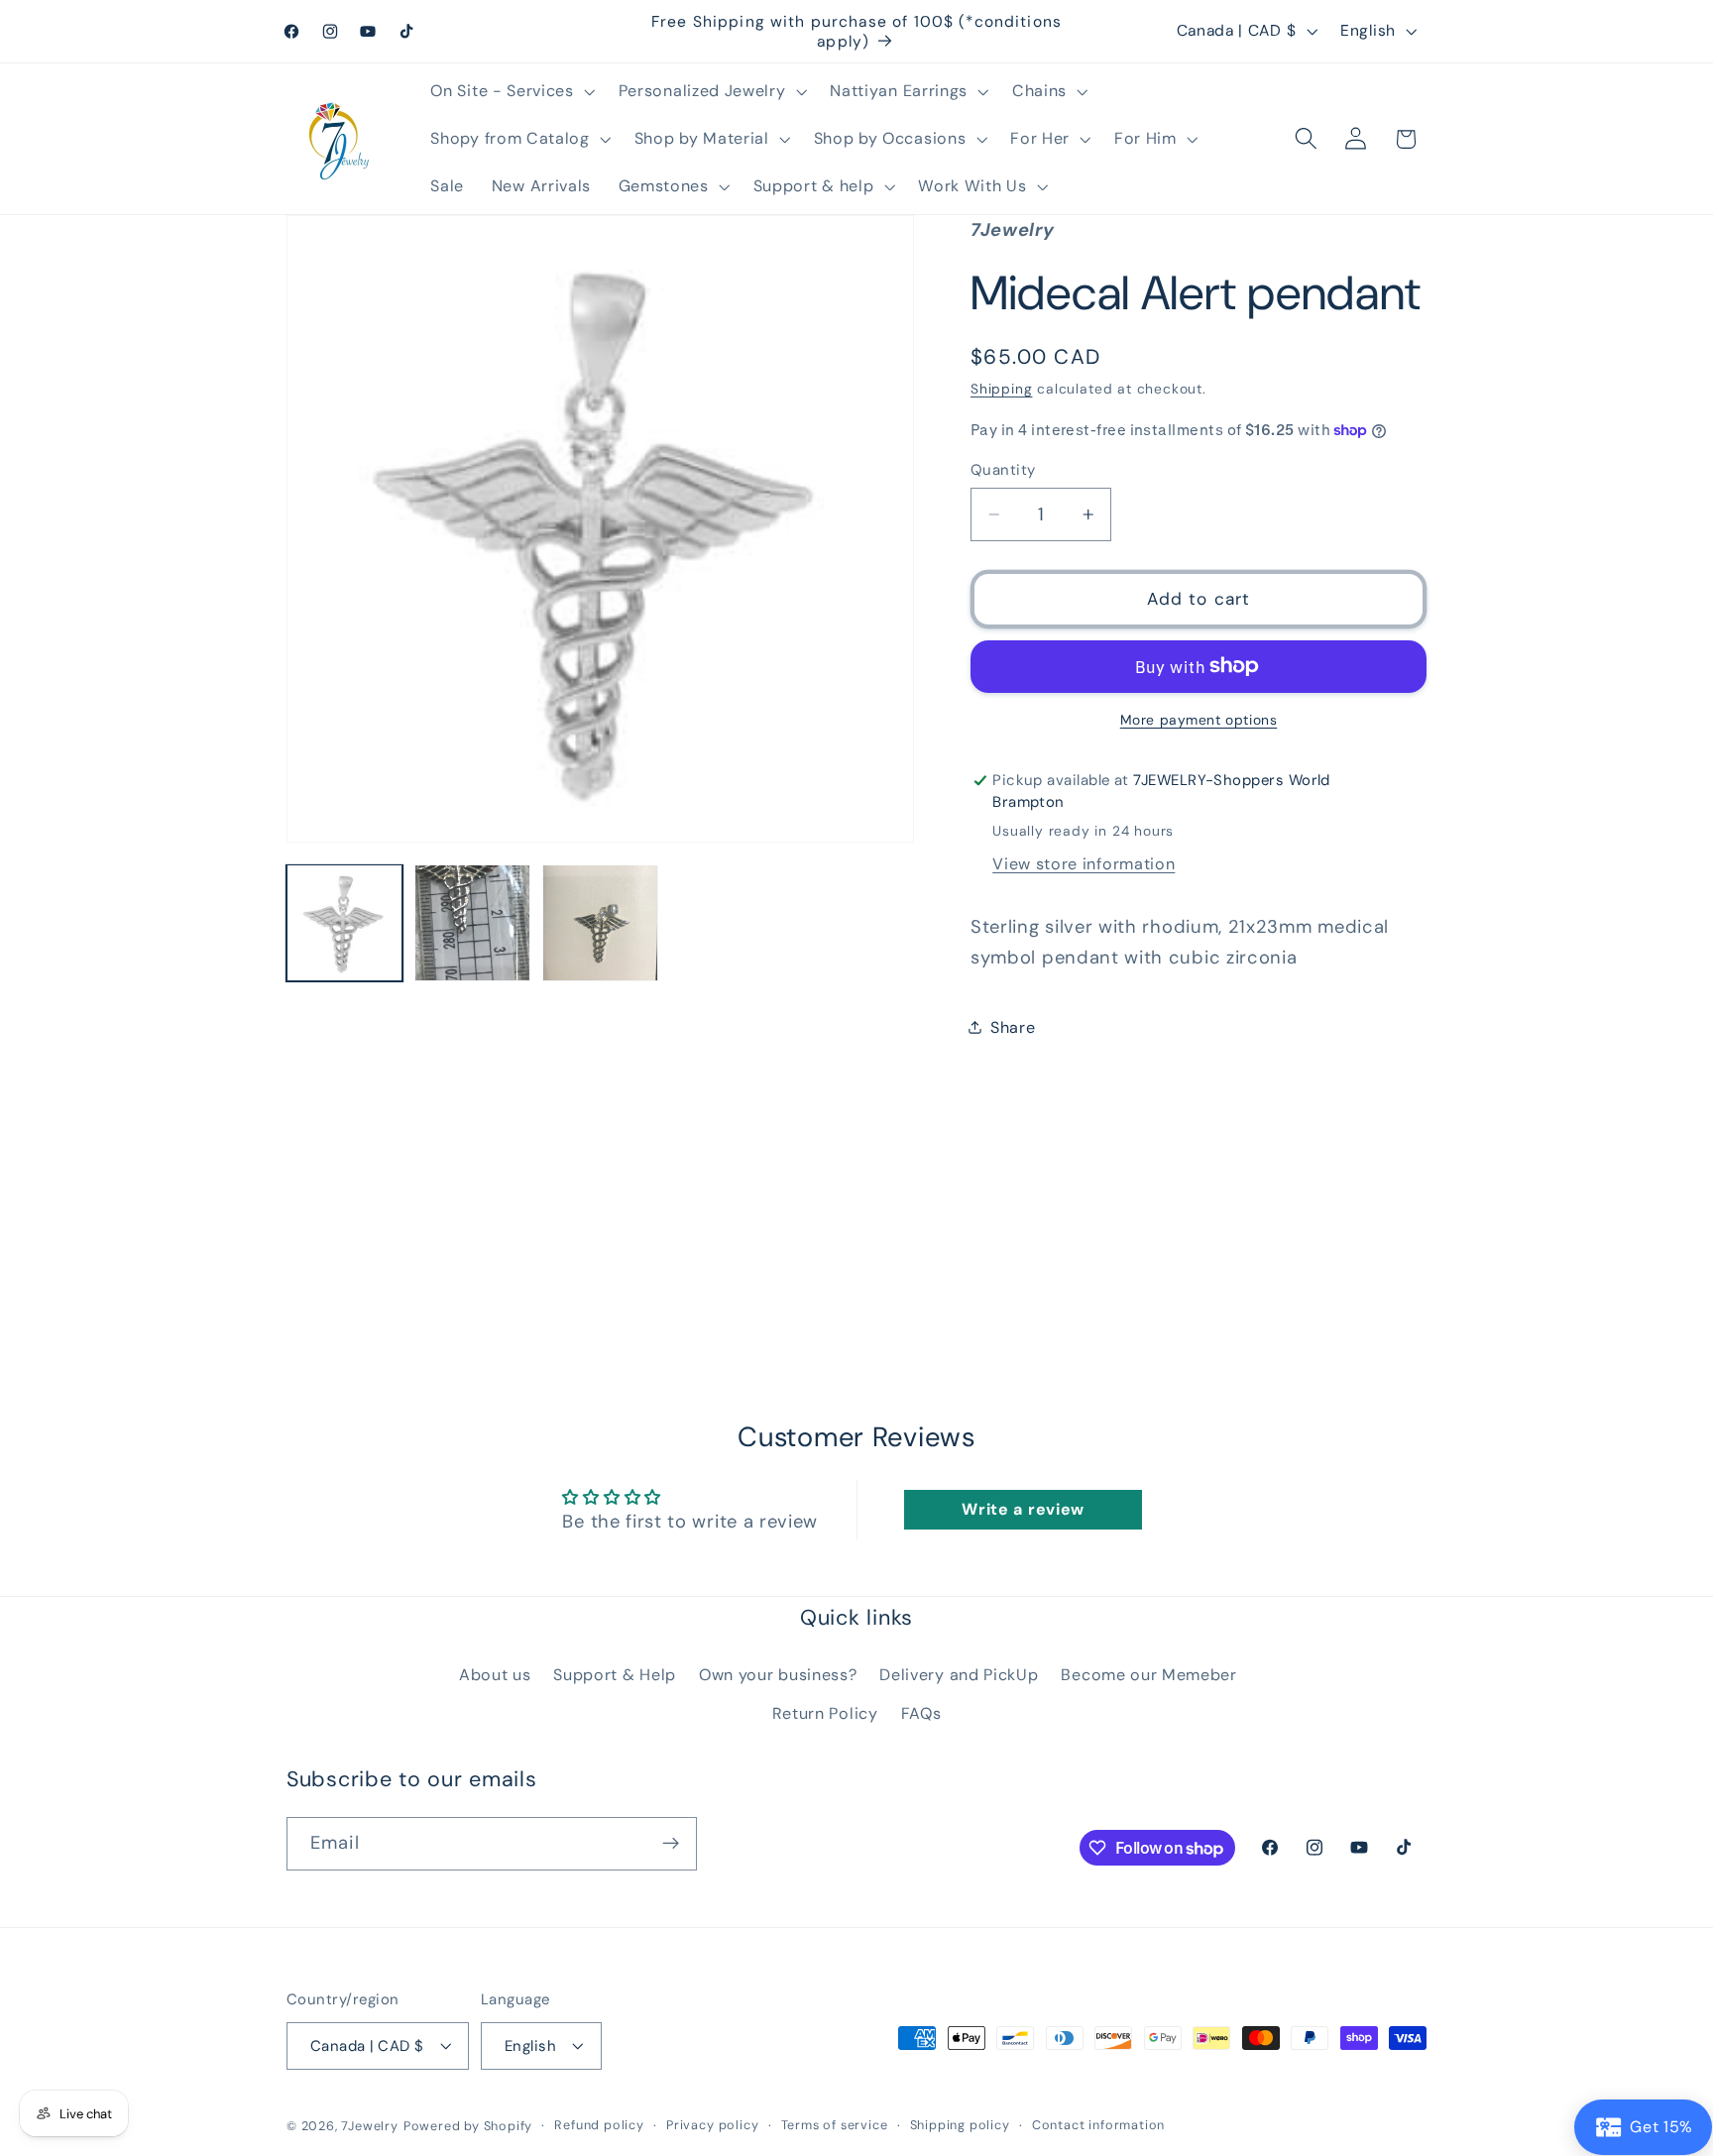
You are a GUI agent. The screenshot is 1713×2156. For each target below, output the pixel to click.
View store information (1084, 864)
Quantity (1003, 470)
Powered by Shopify (468, 2126)
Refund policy (599, 2125)
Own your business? (778, 1674)
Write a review (1023, 1509)
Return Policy (825, 1712)
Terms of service (835, 2125)
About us (495, 1674)
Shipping (1001, 389)
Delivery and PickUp (959, 1674)
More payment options (1199, 720)
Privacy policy (712, 2125)
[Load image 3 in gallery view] (600, 922)
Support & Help (615, 1674)
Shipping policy (960, 2125)
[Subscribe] (671, 1844)
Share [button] (1013, 1027)
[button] (511, 91)
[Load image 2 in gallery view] (472, 922)
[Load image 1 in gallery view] (344, 922)
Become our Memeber (1148, 1674)
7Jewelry (369, 2126)
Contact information (1098, 2125)
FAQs (921, 1712)
